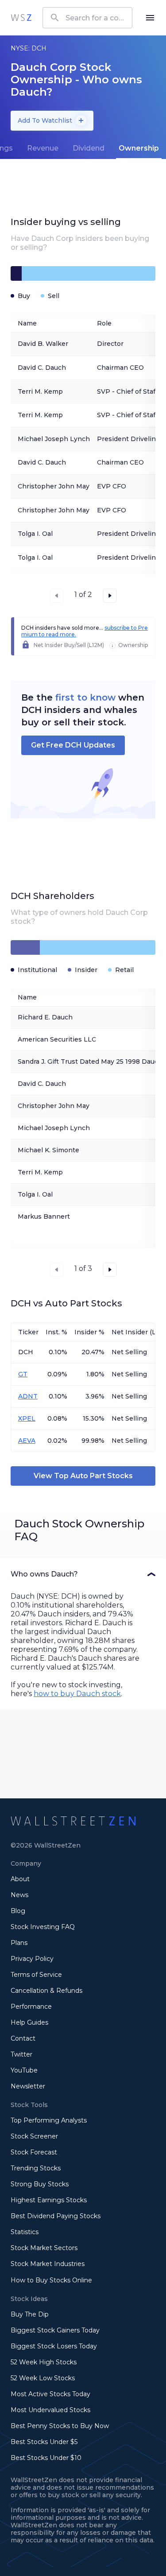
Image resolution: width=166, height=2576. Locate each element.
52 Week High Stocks (44, 2362)
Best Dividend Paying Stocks (56, 2216)
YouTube (24, 2070)
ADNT (28, 1396)
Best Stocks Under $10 (46, 2458)
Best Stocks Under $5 (44, 2442)
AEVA (27, 1441)
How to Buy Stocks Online (51, 2280)
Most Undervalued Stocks (50, 2410)
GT (23, 1374)
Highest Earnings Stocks (49, 2200)
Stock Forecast (34, 2152)
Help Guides (29, 2022)
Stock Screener (34, 2136)
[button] (83, 1574)
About (20, 1879)
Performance (31, 2007)
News (19, 1895)
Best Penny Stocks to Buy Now (60, 2426)
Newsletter (28, 2086)
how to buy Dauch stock (77, 1694)
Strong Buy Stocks (40, 2184)
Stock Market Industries (48, 2264)
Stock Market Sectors (44, 2248)
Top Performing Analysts (49, 2120)
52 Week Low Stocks (43, 2378)
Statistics (25, 2232)
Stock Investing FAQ (43, 1927)
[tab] (43, 148)
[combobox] (87, 18)
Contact (23, 2038)
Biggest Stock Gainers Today (55, 2330)
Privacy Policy (32, 1959)
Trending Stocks (36, 2168)
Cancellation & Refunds (46, 1991)
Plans (19, 1943)
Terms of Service (36, 1975)
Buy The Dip (30, 2314)
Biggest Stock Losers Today (54, 2346)
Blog (18, 1911)
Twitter (21, 2054)
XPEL (27, 1418)
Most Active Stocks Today (50, 2394)
